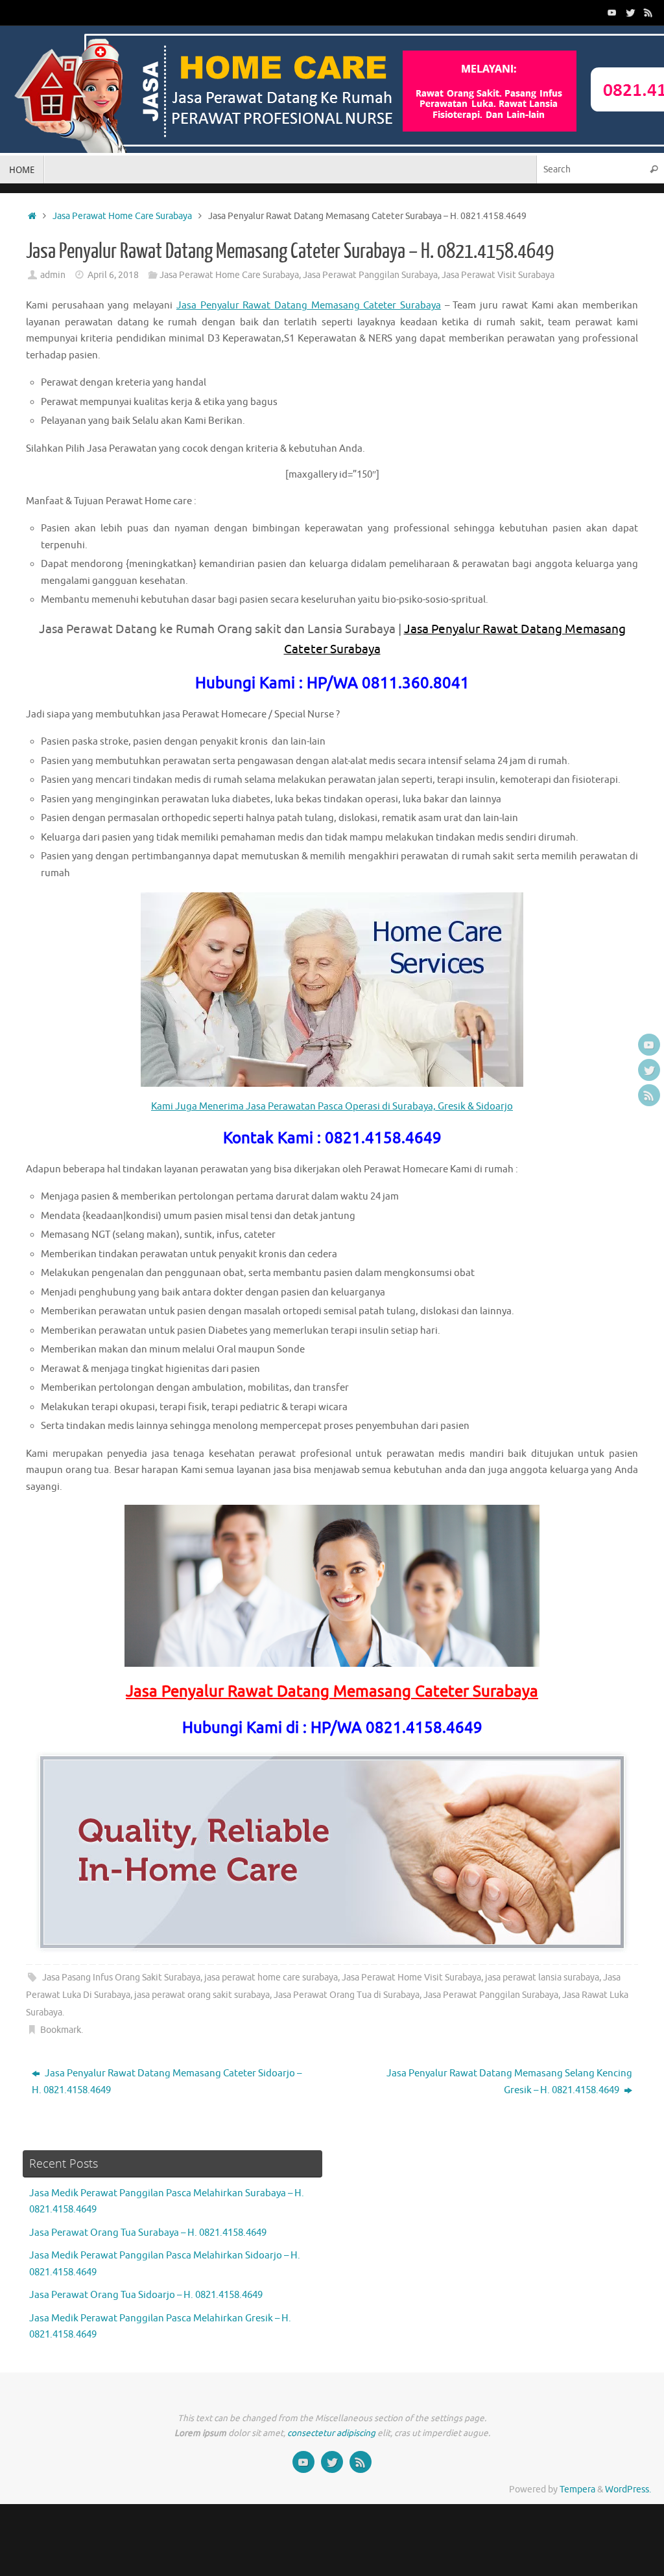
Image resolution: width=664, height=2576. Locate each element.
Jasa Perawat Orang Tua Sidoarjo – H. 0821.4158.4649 (146, 2295)
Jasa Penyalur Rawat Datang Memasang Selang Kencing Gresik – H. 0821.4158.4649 (509, 2082)
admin (53, 275)
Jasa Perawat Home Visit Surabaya (411, 1978)
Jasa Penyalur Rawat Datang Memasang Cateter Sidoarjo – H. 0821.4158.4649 (167, 2082)
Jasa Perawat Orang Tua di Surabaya (347, 1995)
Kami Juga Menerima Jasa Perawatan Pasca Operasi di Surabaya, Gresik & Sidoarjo (332, 1107)
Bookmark (61, 2030)
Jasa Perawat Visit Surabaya (498, 275)
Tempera (577, 2489)
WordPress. (628, 2489)
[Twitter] (630, 12)
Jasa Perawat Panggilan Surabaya (370, 275)
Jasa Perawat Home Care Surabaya (122, 216)
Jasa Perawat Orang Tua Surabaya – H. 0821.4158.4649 (148, 2233)
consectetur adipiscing (331, 2433)
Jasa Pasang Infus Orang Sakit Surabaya (121, 1978)
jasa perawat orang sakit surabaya (202, 1995)
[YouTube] (612, 12)
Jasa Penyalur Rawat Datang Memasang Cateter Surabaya (309, 306)
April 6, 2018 (113, 275)
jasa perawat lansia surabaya (542, 1978)
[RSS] (648, 12)
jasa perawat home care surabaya (271, 1978)
